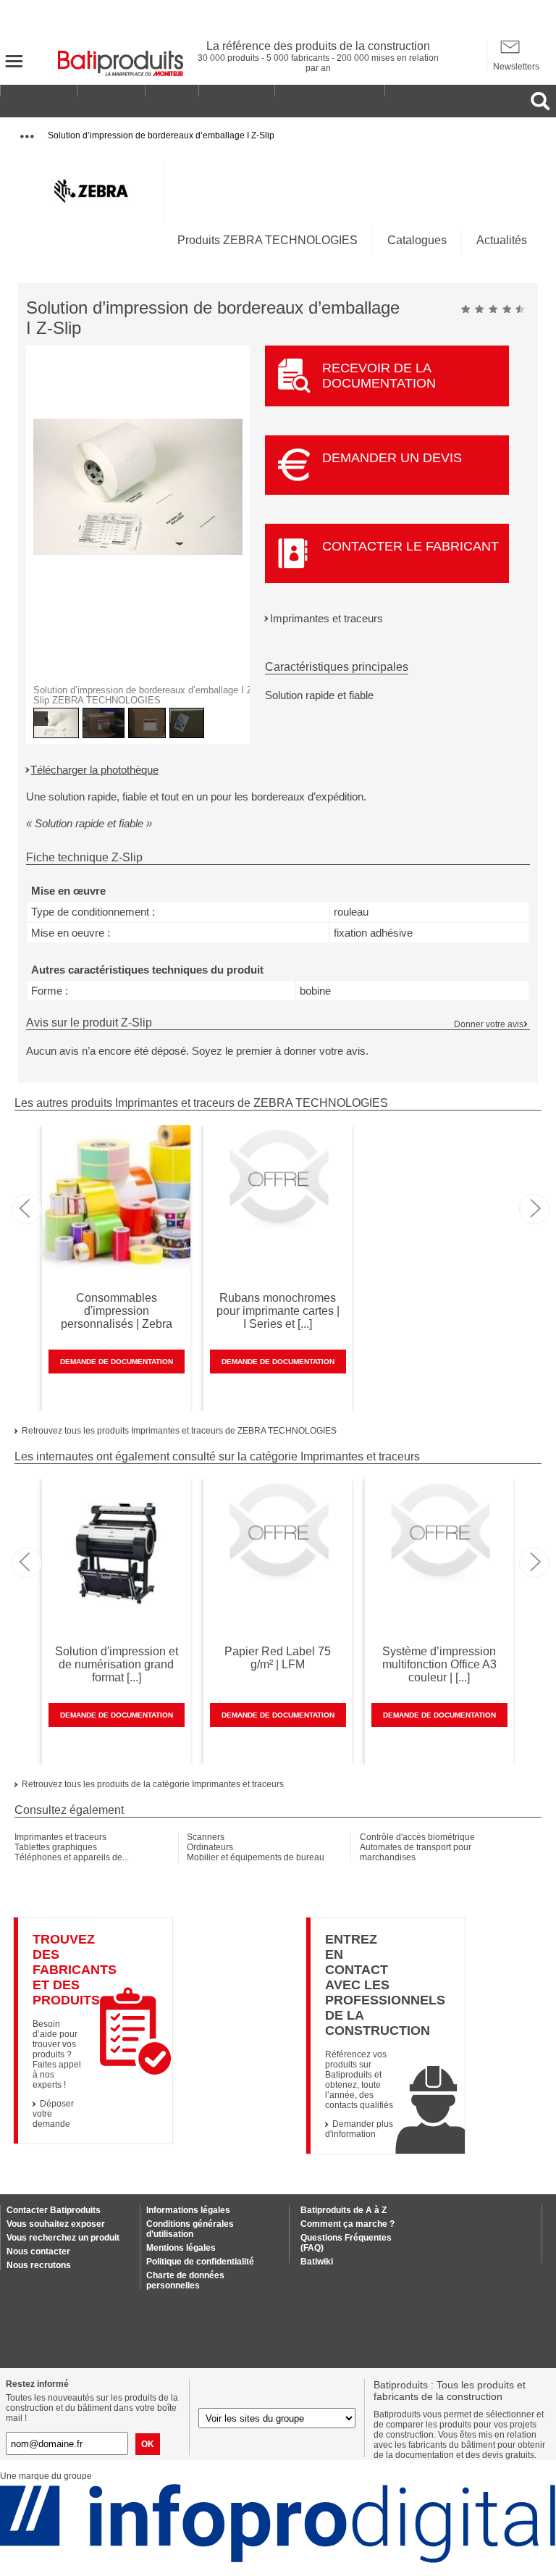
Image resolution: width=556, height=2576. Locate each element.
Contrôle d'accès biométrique (417, 1837)
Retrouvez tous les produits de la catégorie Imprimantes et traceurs (153, 1784)
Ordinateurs (210, 1847)
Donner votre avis (489, 1024)
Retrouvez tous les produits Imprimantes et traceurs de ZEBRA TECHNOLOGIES (179, 1431)
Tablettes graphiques (56, 1847)
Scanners (206, 1837)
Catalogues (417, 240)
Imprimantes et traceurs (327, 618)
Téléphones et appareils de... (72, 1857)
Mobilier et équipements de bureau (256, 1857)
